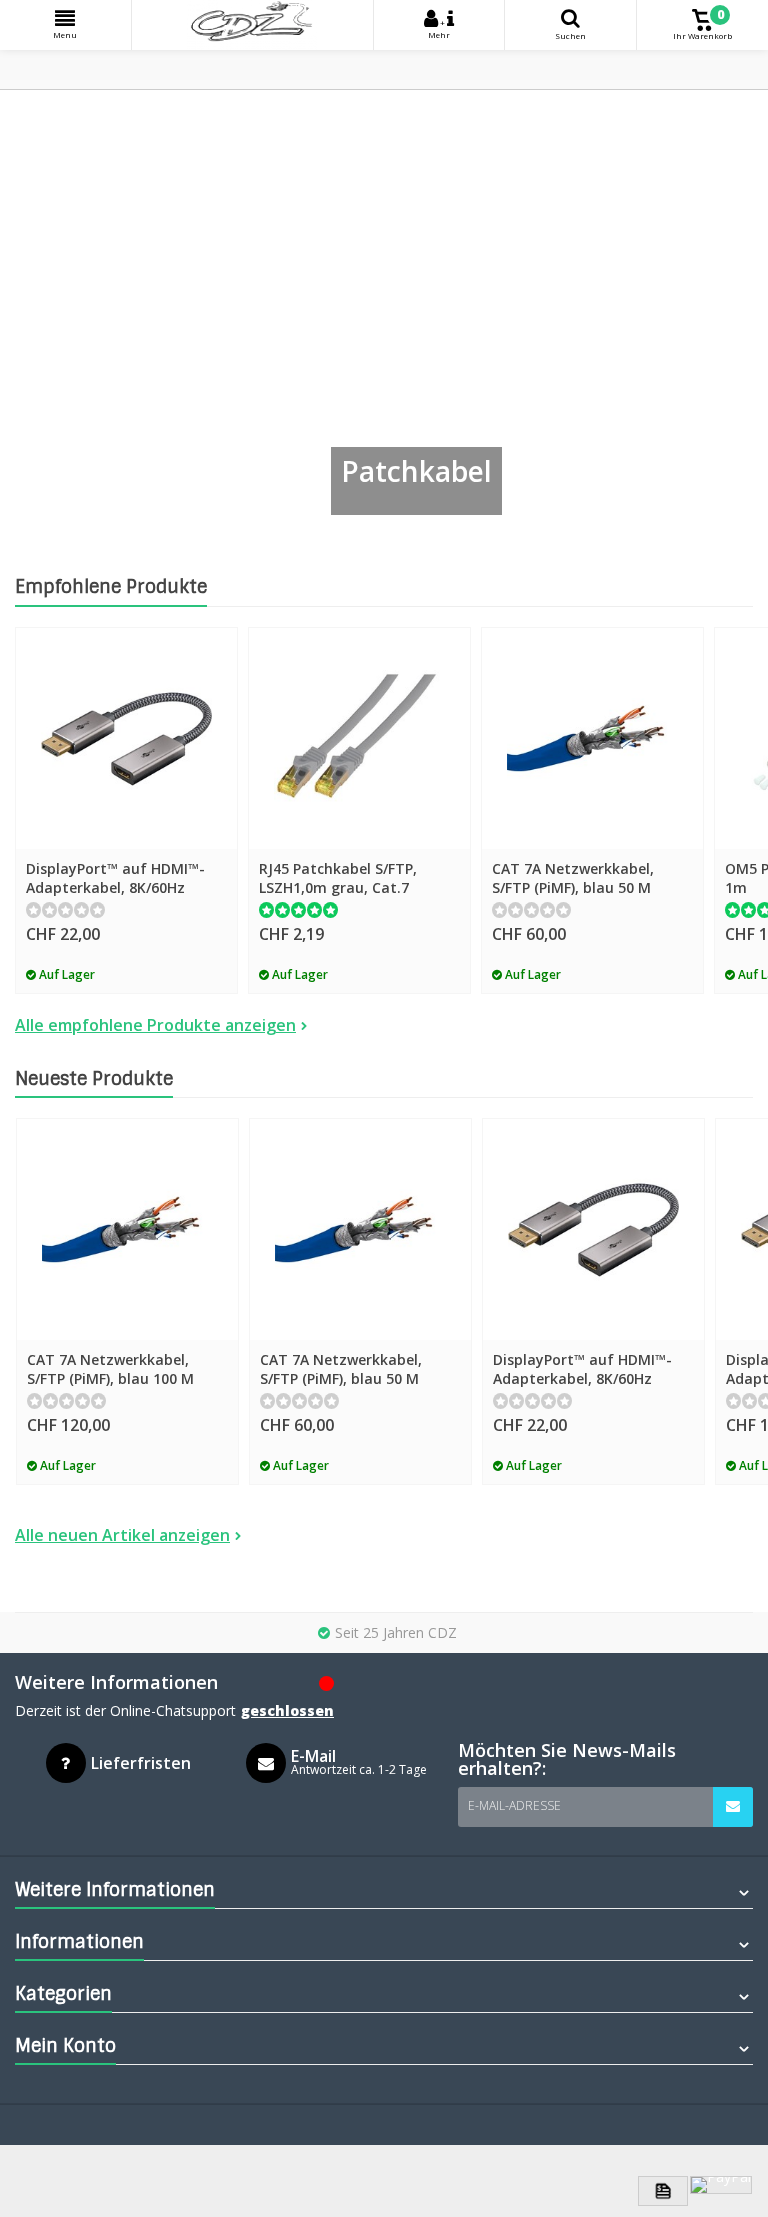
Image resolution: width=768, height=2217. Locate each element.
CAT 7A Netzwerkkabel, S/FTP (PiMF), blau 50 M (573, 878)
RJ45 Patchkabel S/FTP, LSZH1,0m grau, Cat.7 (338, 878)
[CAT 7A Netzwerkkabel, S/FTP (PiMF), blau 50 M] (592, 738)
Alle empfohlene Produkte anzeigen (155, 1025)
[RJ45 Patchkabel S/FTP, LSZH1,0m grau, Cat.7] (359, 738)
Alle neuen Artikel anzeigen (122, 1535)
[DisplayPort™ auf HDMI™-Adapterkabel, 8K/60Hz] (126, 738)
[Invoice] (663, 2191)
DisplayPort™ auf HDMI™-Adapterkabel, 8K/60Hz (115, 878)
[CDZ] (252, 25)
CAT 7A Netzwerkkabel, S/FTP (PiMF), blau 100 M (110, 1369)
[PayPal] (721, 2185)
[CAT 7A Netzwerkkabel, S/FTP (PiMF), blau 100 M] (127, 1229)
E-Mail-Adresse (514, 1805)
